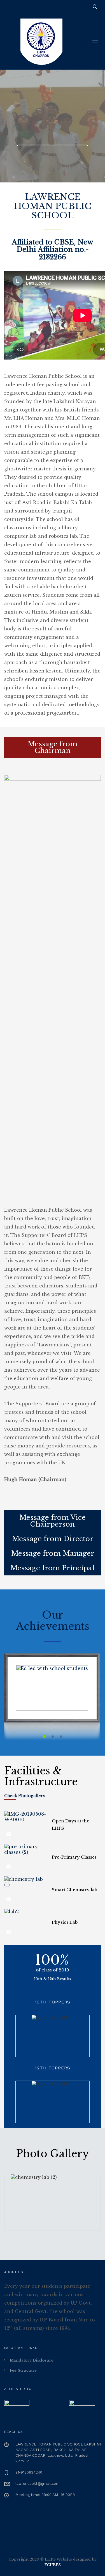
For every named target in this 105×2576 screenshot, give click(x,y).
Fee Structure (23, 2370)
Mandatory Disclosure (32, 2360)
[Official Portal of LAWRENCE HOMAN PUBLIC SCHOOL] (44, 42)
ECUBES (53, 2565)
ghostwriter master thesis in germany (50, 469)
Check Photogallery (25, 1796)
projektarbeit (62, 713)
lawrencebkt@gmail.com (38, 2484)
